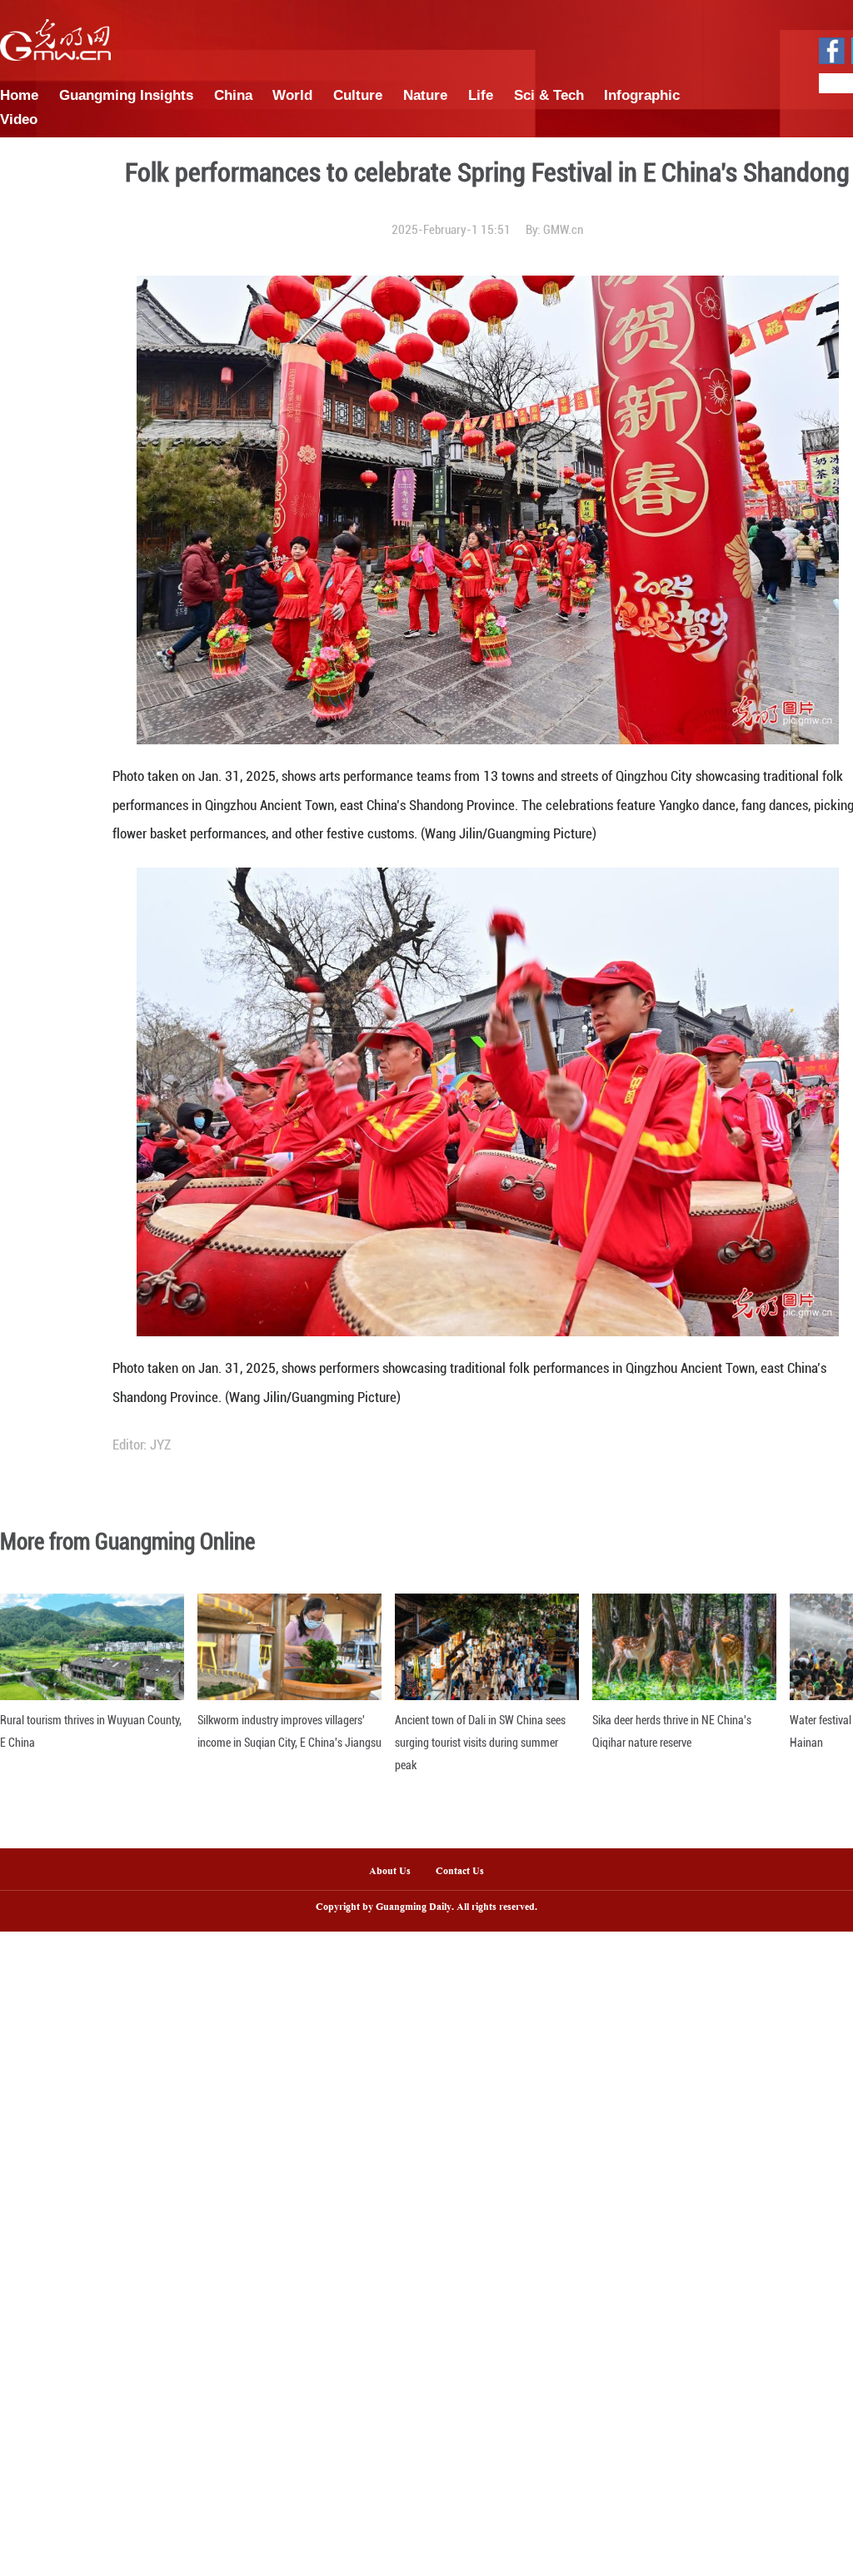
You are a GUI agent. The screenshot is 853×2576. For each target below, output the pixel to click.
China (233, 95)
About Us (390, 1872)
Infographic (642, 95)
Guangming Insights (126, 95)
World (292, 95)
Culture (358, 95)
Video (19, 119)
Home (19, 95)
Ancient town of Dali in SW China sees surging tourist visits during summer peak (480, 1743)
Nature (425, 95)
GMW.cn (563, 230)
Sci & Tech (549, 95)
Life (481, 95)
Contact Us (466, 1872)
